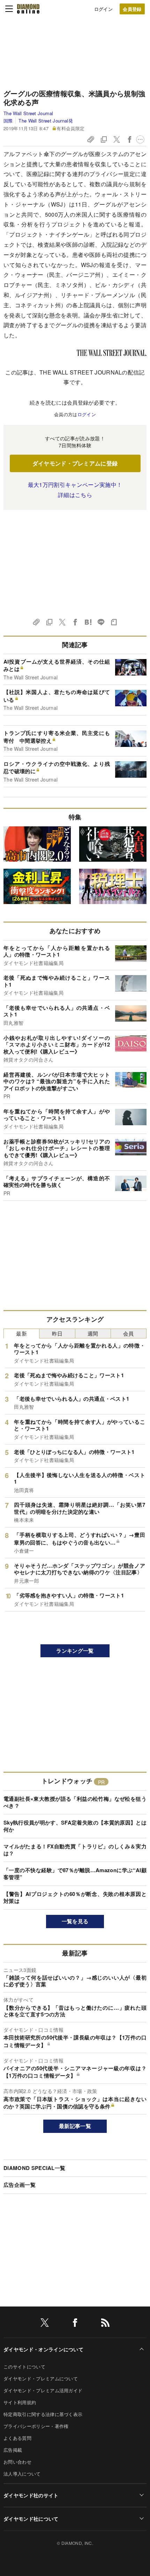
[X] (45, 2324)
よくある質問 (17, 2438)
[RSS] (105, 2324)
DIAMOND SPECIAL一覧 (34, 2168)
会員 (129, 1333)
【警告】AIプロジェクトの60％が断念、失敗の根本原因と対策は (75, 1897)
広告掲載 (13, 2450)
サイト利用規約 (20, 2402)
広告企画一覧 (20, 2185)
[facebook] (75, 2324)
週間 (93, 1333)
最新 (21, 1333)
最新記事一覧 (75, 2126)
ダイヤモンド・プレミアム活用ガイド (43, 2390)
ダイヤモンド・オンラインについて (43, 2349)
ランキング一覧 (75, 1651)
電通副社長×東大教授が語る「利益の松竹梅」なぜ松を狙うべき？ (75, 1802)
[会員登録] (132, 9)
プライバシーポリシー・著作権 (36, 2426)
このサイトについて (24, 2367)
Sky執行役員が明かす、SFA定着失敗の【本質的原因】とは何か (75, 1826)
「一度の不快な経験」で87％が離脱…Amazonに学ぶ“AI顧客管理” (75, 1874)
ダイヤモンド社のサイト (31, 2495)
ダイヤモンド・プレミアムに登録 (75, 463)
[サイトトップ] (28, 9)
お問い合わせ (17, 2462)
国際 (8, 121)
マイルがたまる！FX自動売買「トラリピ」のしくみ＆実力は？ (75, 1850)
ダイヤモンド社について (31, 2519)
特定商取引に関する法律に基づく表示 (43, 2414)
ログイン (103, 9)
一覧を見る (75, 1921)
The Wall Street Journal (28, 113)
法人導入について (22, 2474)
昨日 (57, 1333)
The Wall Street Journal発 (46, 121)
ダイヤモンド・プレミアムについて (41, 2378)
